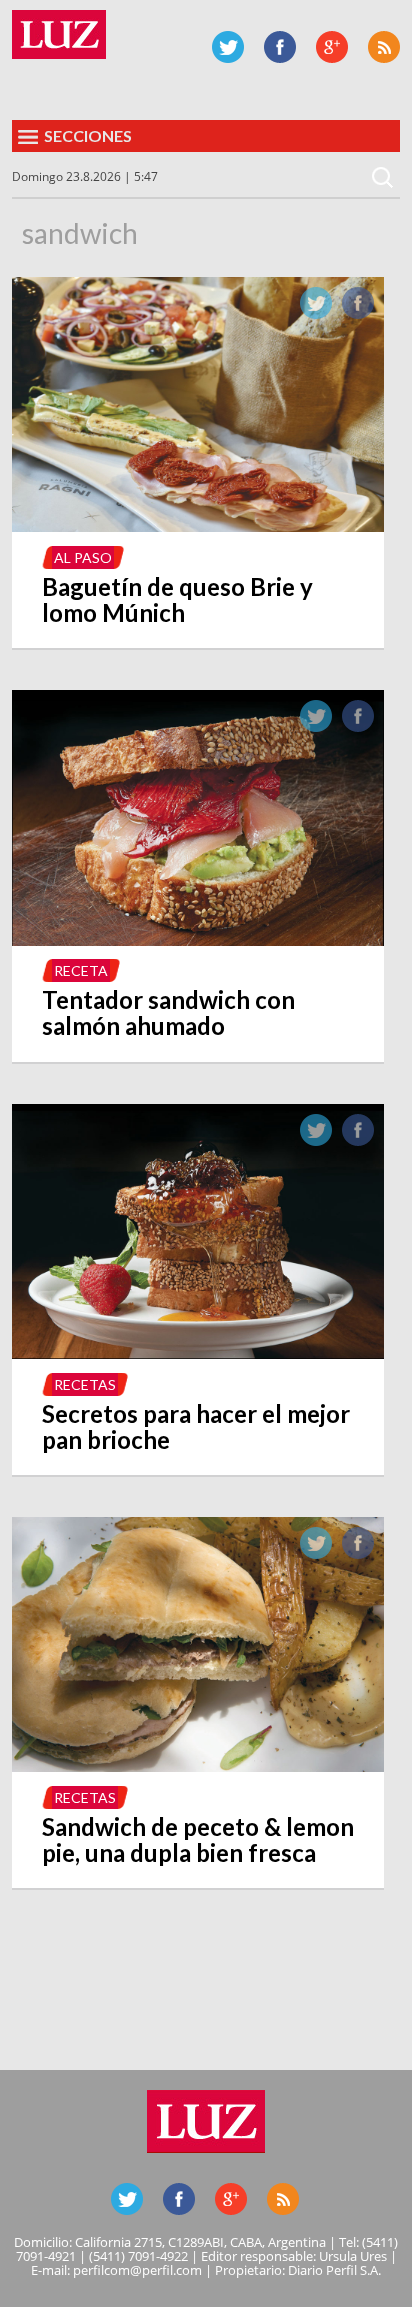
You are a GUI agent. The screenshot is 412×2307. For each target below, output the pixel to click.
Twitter (228, 47)
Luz (59, 34)
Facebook (280, 47)
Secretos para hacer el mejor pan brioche (196, 1426)
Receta (81, 970)
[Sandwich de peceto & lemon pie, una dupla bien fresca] (198, 1766)
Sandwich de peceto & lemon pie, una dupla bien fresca (198, 1839)
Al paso (83, 557)
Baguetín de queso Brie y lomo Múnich (177, 599)
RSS (384, 47)
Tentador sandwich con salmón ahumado (168, 1012)
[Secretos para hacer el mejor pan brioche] (198, 1353)
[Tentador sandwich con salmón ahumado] (198, 940)
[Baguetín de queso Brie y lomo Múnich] (198, 526)
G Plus (332, 47)
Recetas (85, 1384)
